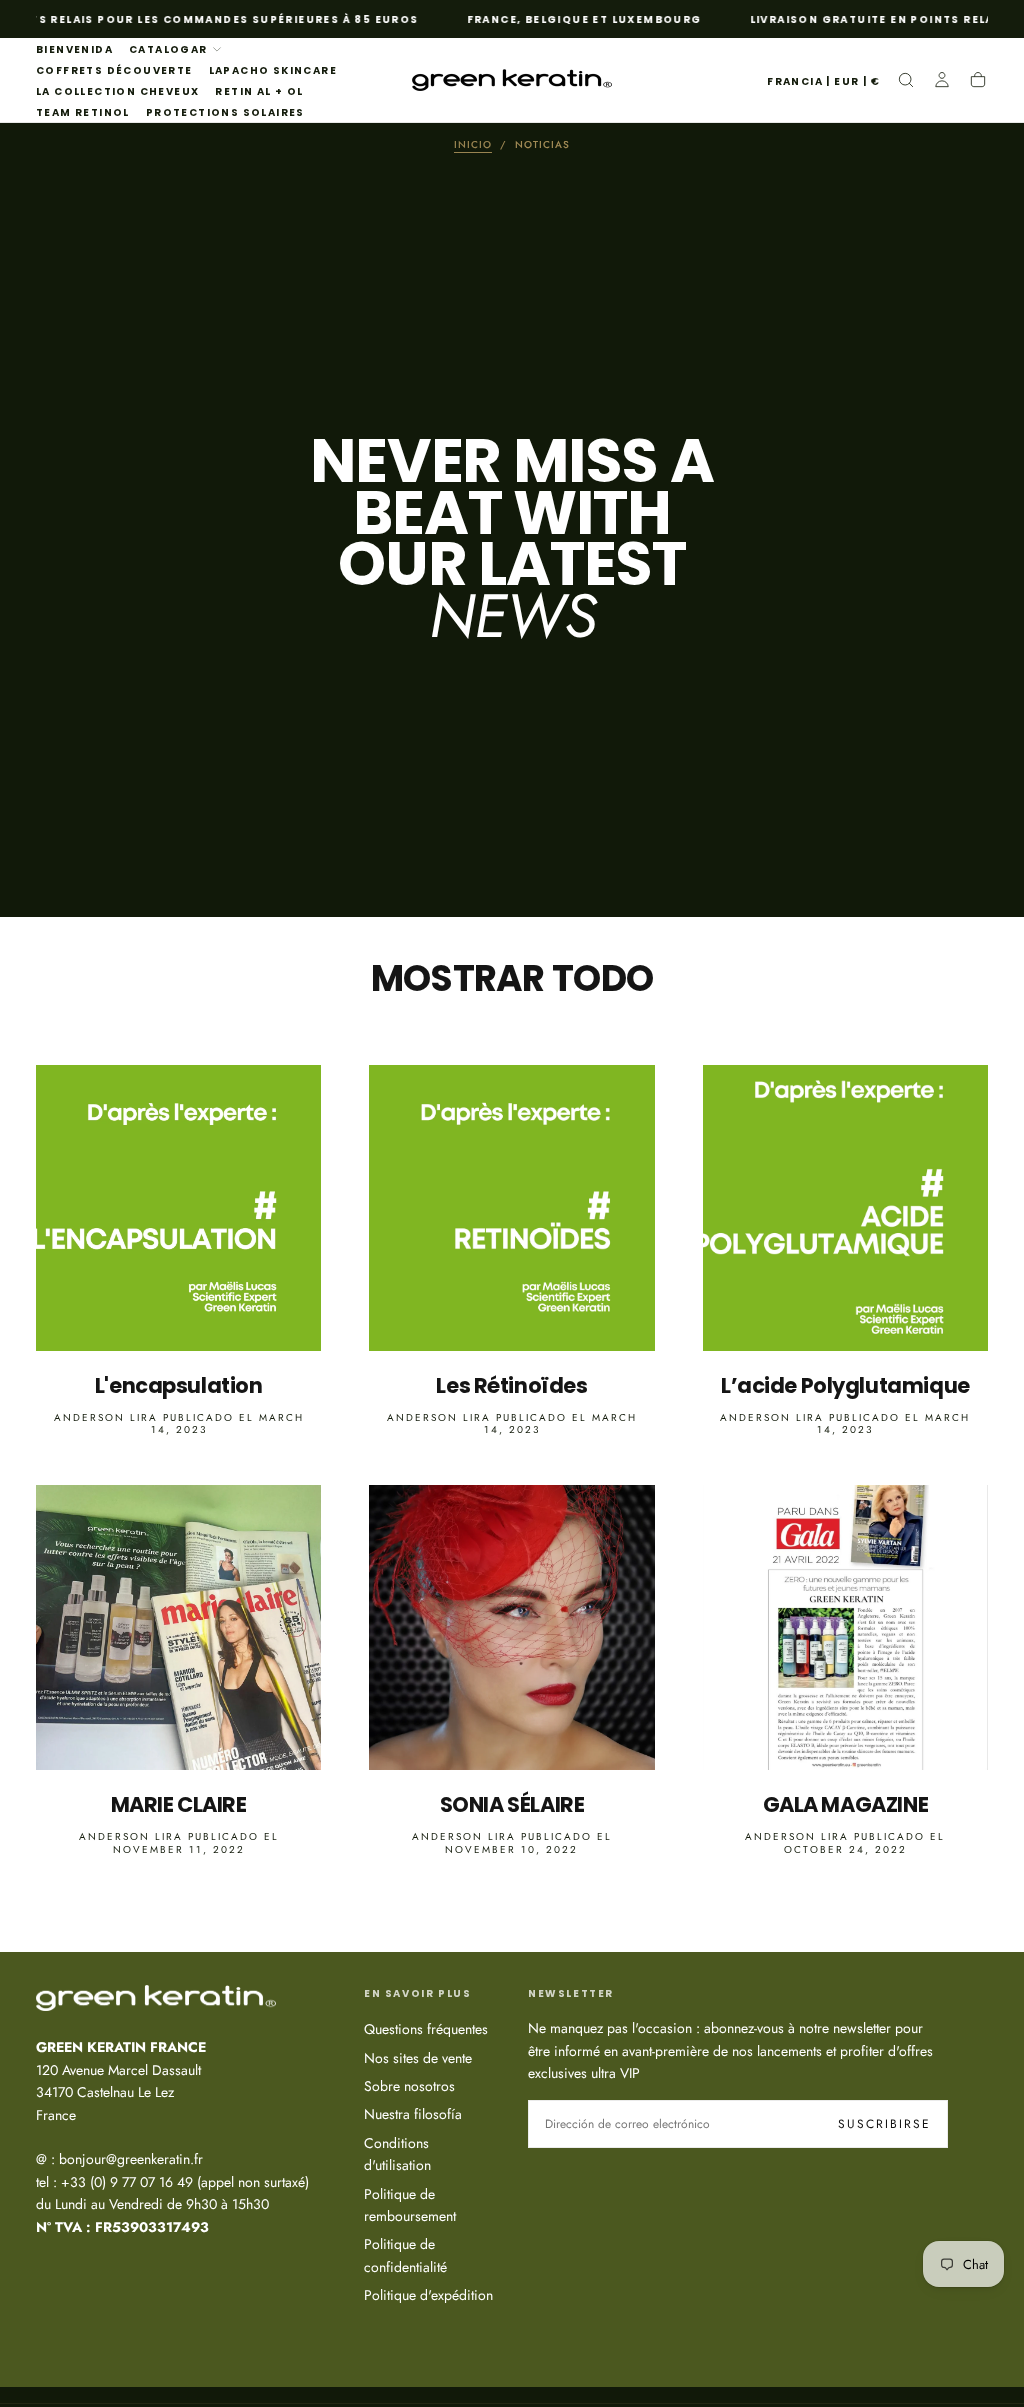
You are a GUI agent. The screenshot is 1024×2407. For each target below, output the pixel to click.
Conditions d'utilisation (397, 2154)
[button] (823, 82)
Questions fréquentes (426, 2029)
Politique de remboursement (410, 2205)
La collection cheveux (117, 91)
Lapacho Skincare (273, 70)
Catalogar (168, 49)
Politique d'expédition (428, 2295)
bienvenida (74, 49)
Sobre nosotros (409, 2086)
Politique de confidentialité (405, 2255)
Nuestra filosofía (413, 2114)
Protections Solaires (225, 112)
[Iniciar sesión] (942, 82)
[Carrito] (978, 82)
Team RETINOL (83, 112)
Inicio (473, 144)
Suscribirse (884, 2124)
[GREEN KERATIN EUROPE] (156, 1998)
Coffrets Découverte (114, 70)
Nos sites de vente (418, 2058)
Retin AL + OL (259, 91)
